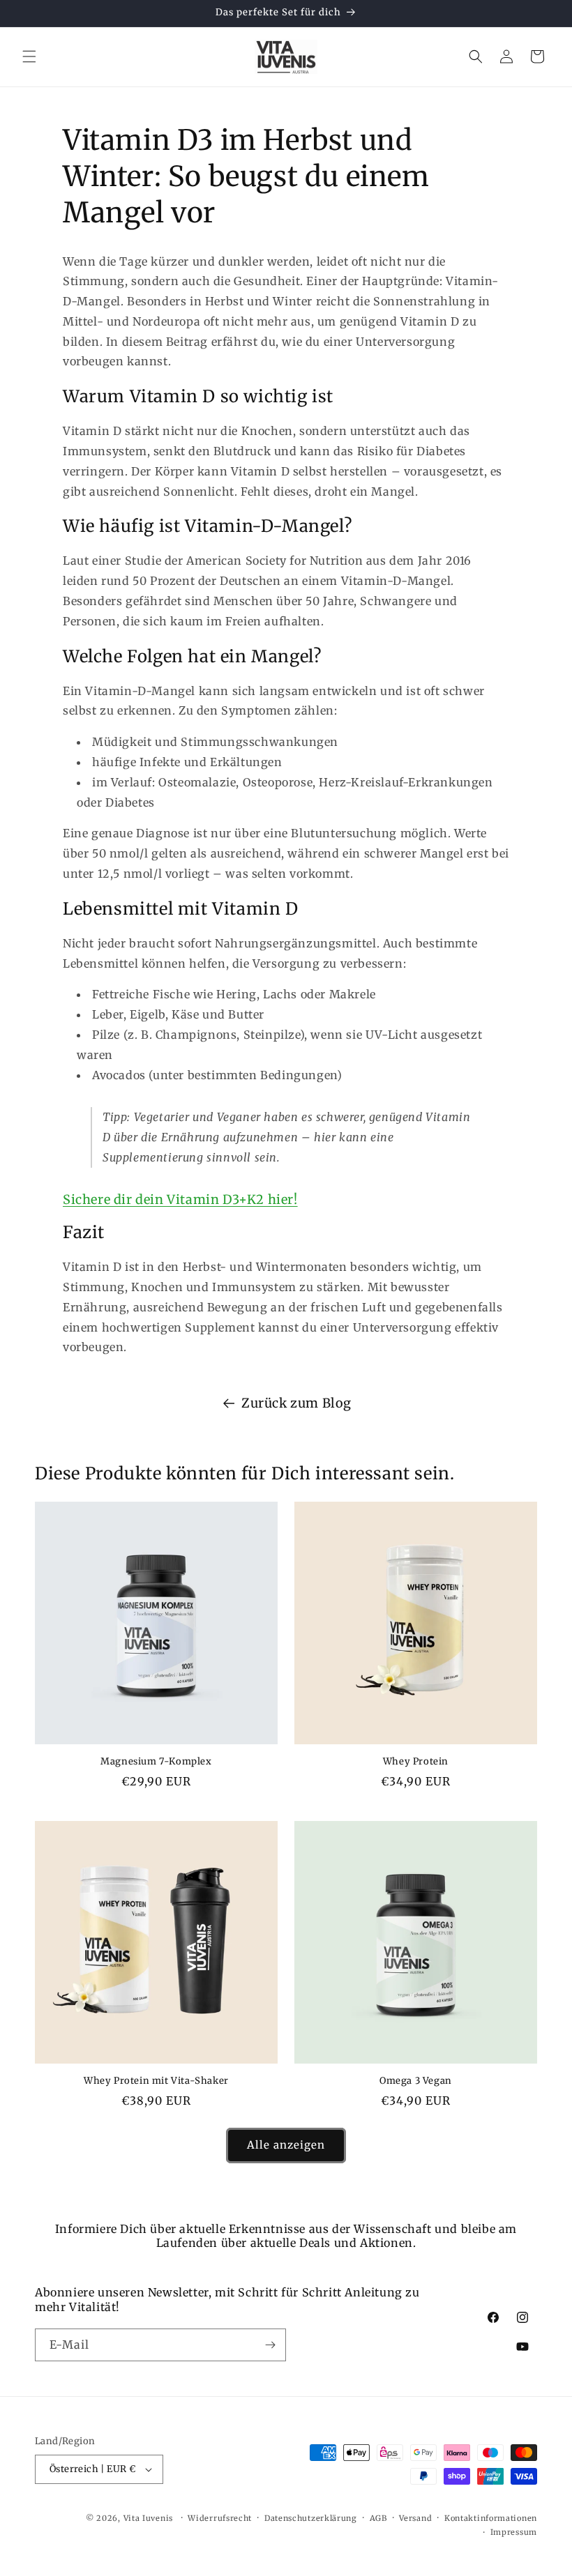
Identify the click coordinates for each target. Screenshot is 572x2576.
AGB (378, 2518)
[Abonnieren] (270, 2345)
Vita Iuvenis (148, 2518)
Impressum (514, 2532)
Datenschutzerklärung (311, 2518)
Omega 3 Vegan (416, 2081)
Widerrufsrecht (220, 2518)
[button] (29, 56)
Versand (415, 2518)
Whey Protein (416, 1762)
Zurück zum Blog (296, 1403)
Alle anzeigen (286, 2145)
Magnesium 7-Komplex (156, 1762)
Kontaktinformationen (491, 2518)
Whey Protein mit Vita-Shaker (156, 2081)
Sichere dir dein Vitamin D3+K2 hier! (180, 1199)
